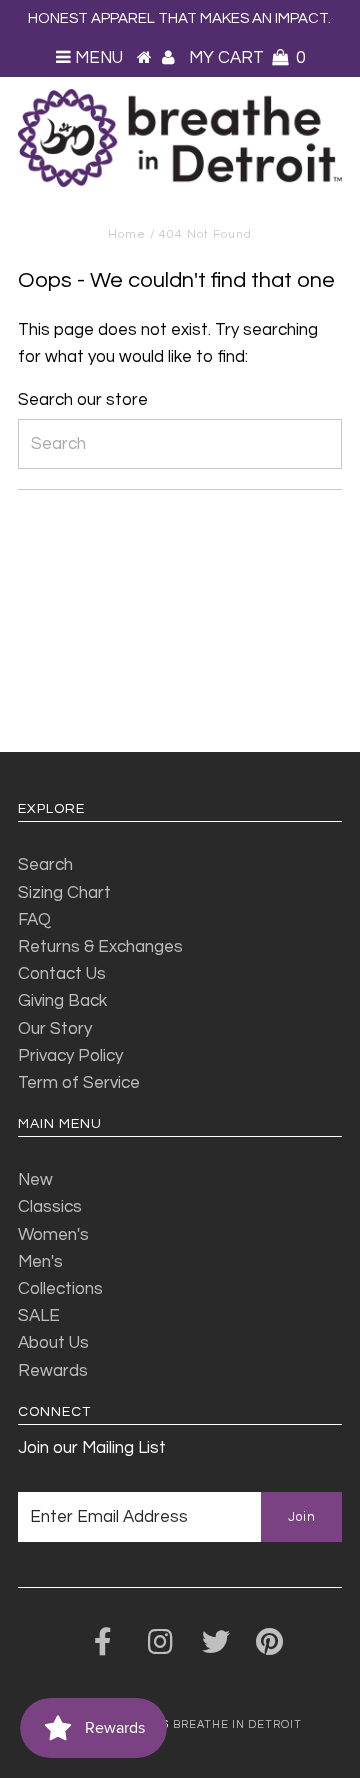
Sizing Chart (64, 893)
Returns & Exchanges (100, 947)
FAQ (34, 920)
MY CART (247, 58)
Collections (60, 1289)
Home (127, 234)
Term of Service (79, 1083)
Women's (53, 1235)
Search (45, 865)
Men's (40, 1262)
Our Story (55, 1029)
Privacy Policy (70, 1056)
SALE (39, 1316)
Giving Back (62, 1001)
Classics (50, 1207)
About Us (53, 1343)
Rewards (53, 1371)
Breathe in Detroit (237, 1724)
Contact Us (62, 974)
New (35, 1180)
